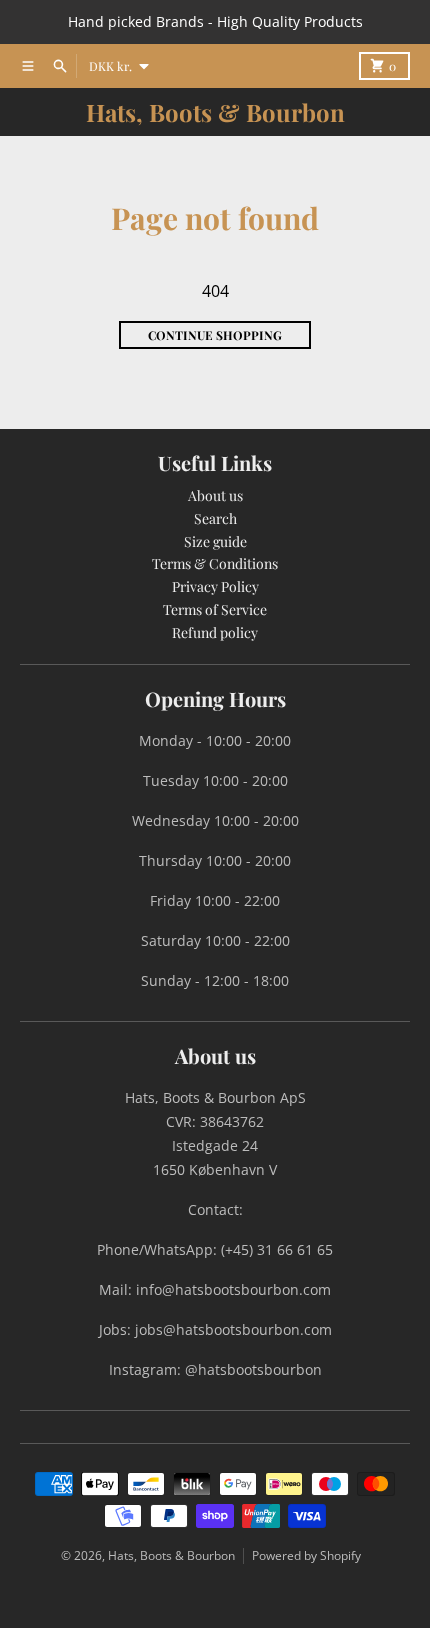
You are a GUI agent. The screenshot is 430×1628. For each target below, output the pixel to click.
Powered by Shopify (306, 1555)
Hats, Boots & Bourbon (215, 112)
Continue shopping (215, 335)
